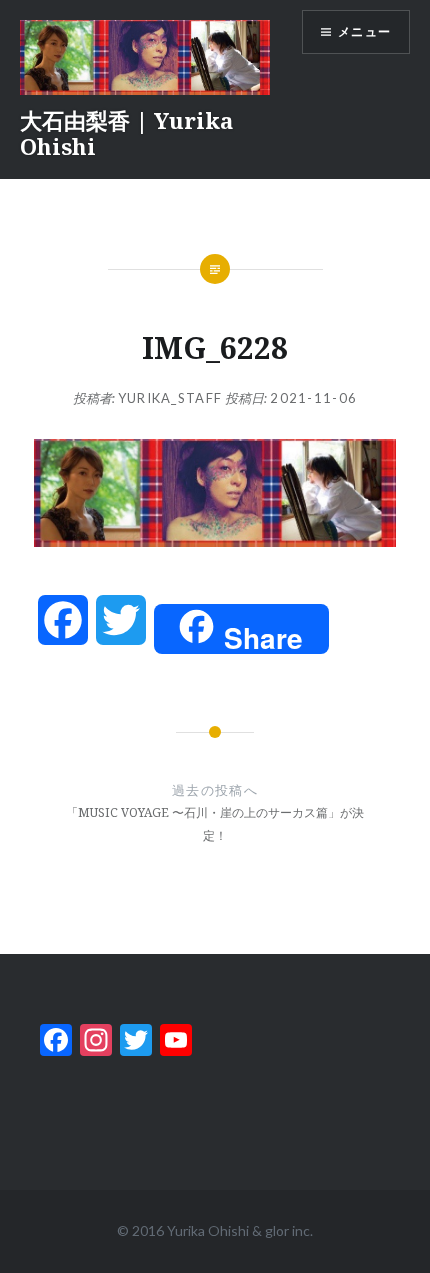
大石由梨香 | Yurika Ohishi (126, 133)
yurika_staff (170, 398)
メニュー (364, 31)
